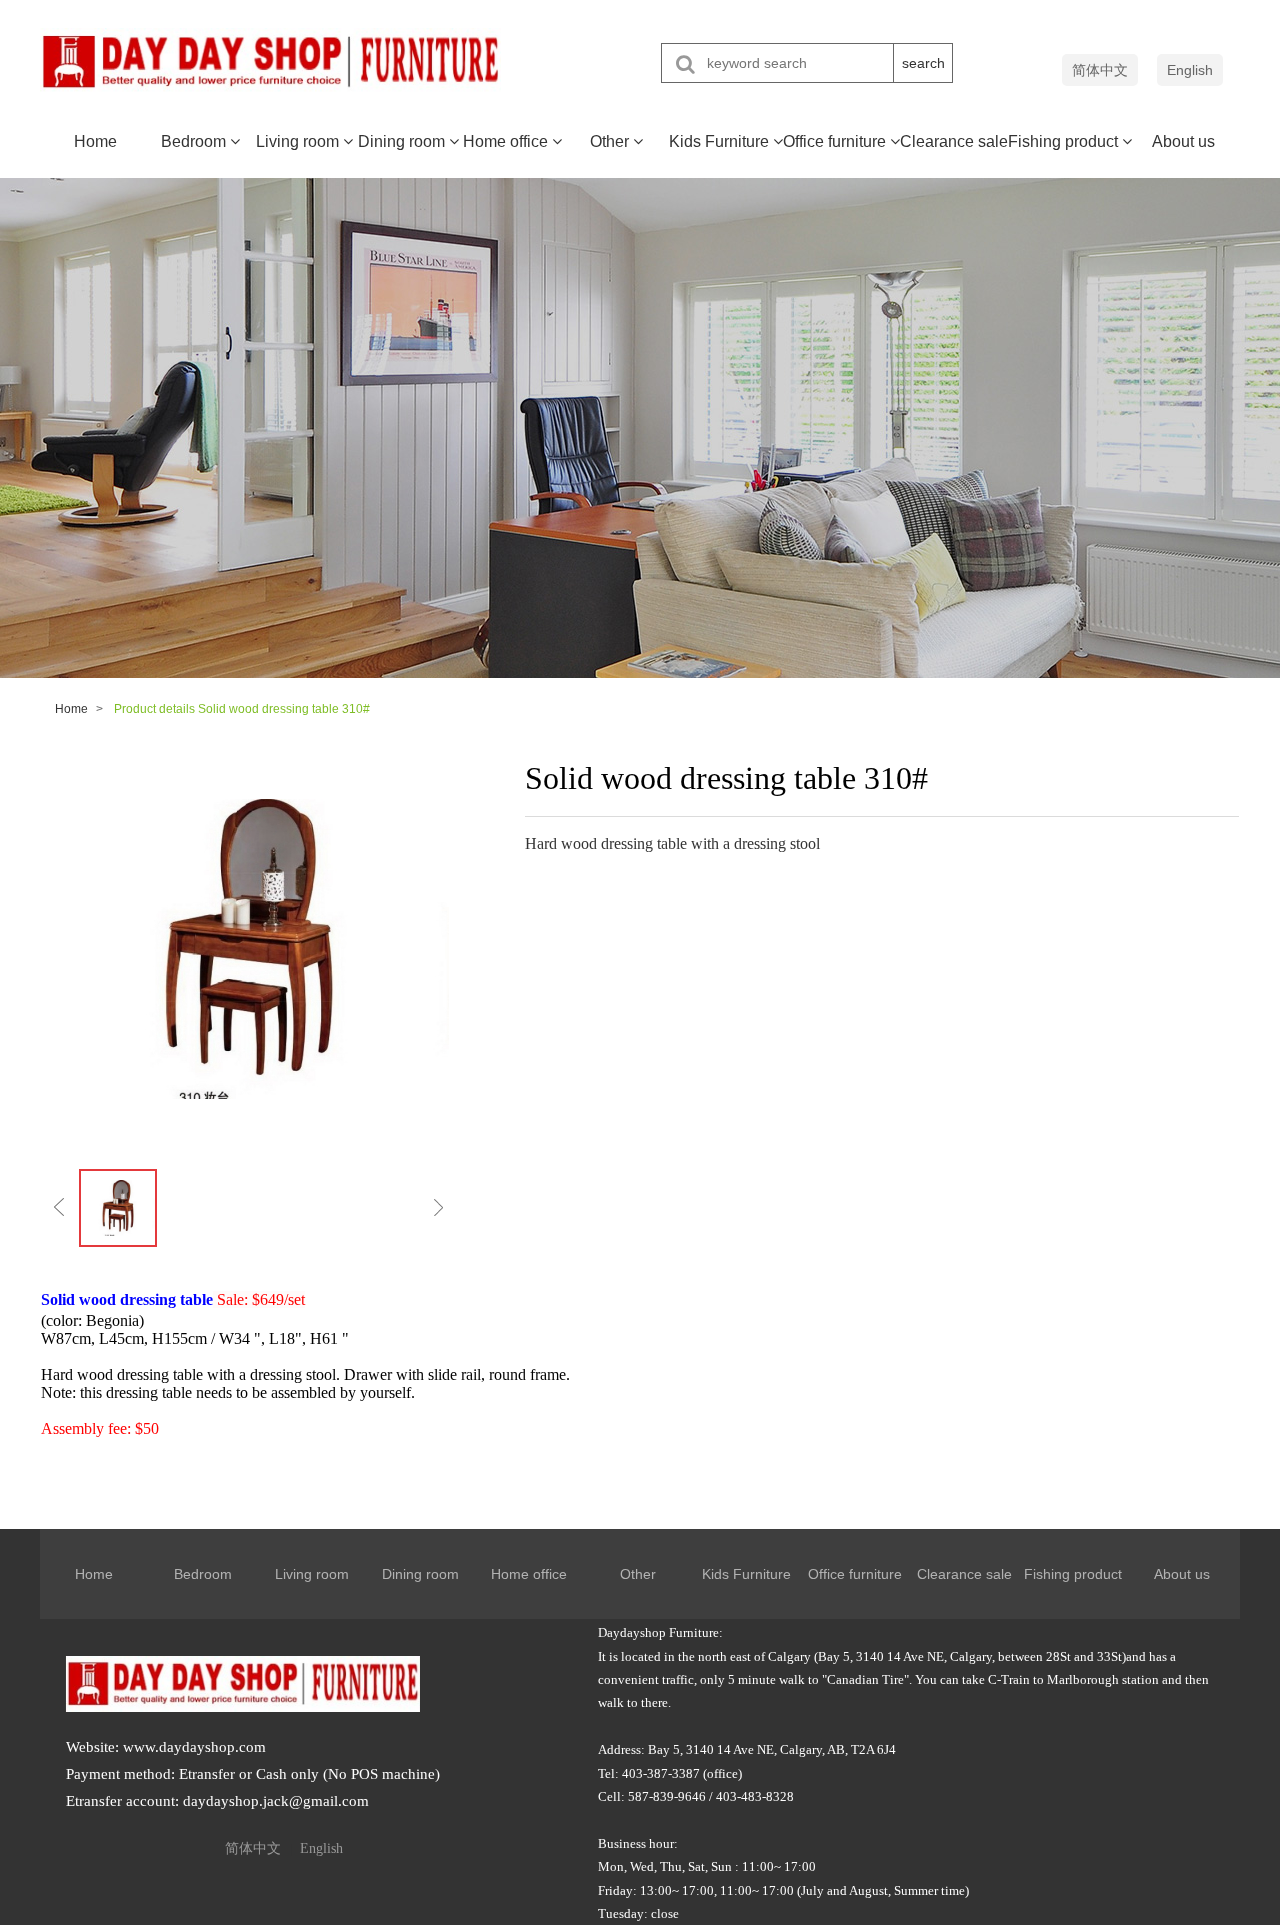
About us (1183, 141)
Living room (299, 141)
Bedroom (195, 141)
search (923, 63)
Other (611, 141)
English (1190, 70)
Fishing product (1065, 141)
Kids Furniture (721, 141)
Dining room (403, 141)
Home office (507, 141)
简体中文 (1100, 70)
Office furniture (836, 141)
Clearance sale (954, 141)
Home (95, 141)
